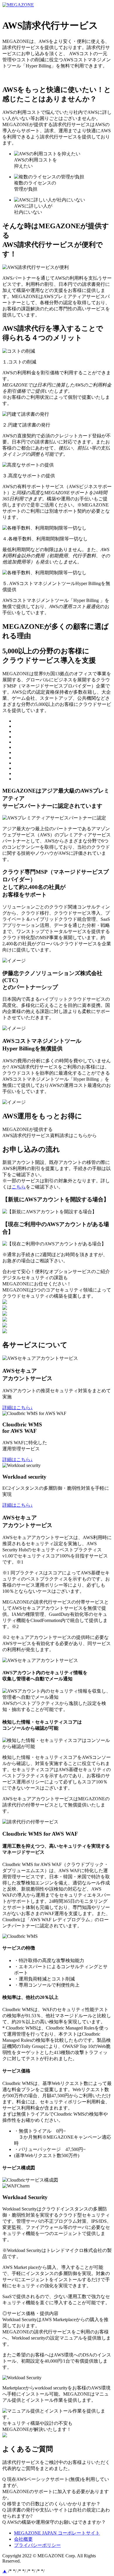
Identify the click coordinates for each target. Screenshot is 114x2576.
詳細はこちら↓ (18, 1408)
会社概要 (23, 2539)
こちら (19, 1187)
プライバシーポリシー (37, 2545)
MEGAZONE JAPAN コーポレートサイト (45, 10)
